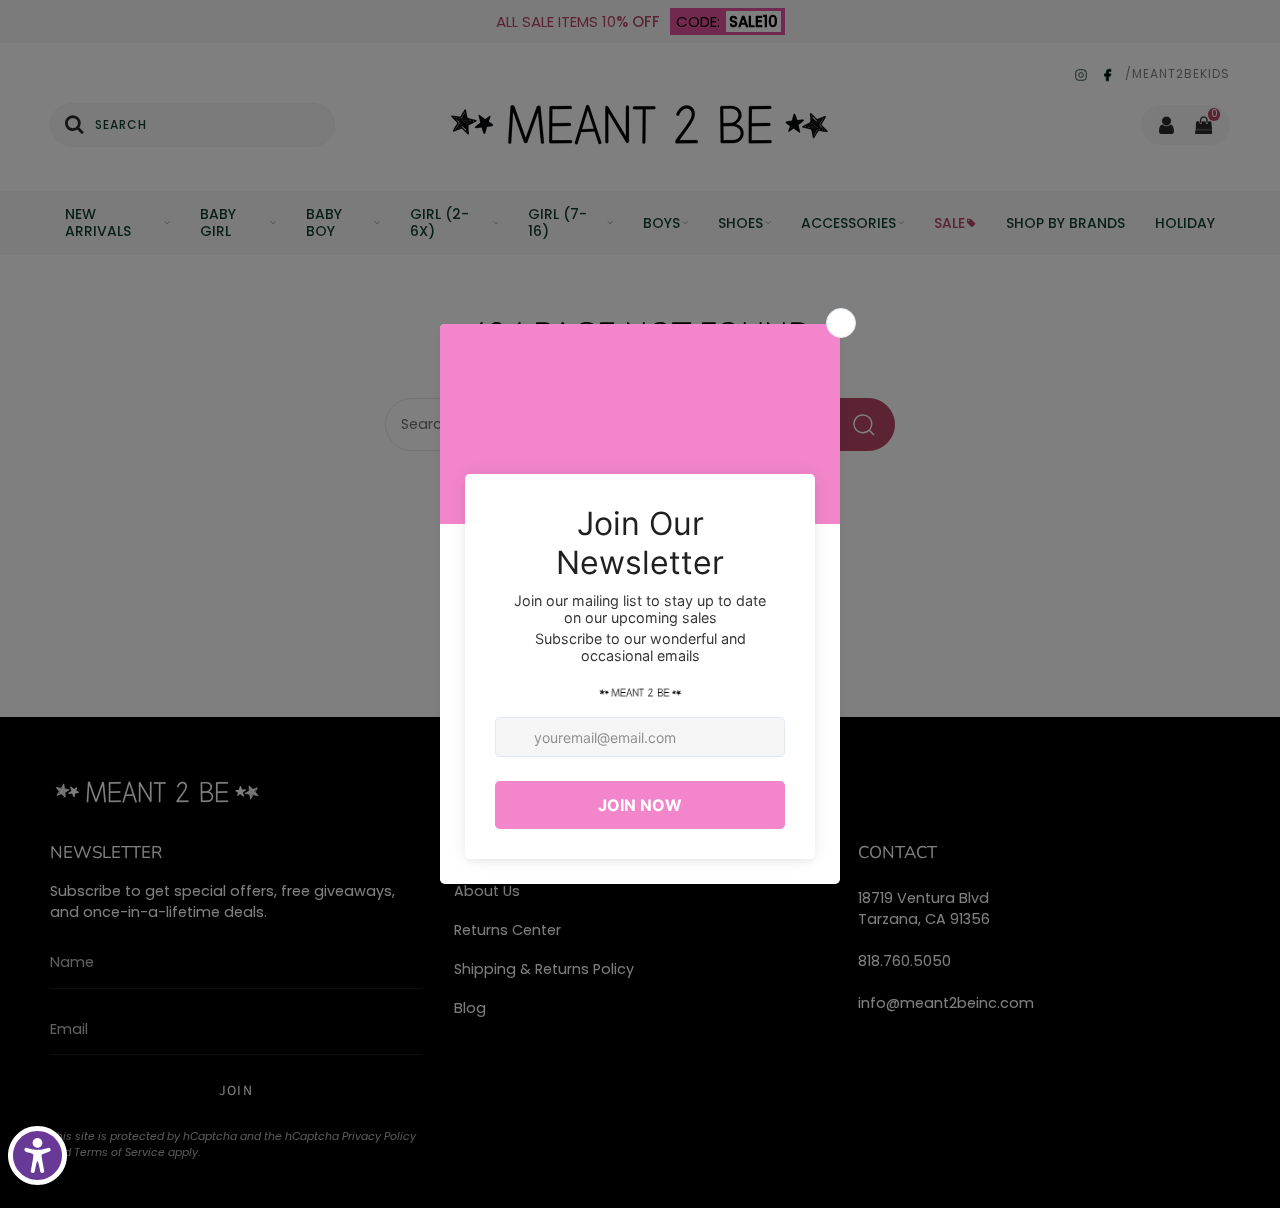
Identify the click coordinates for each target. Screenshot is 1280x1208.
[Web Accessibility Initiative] (37, 1155)
